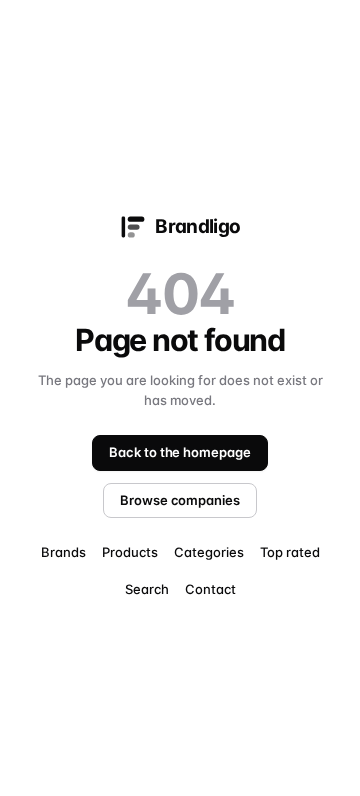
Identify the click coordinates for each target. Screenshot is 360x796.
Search (147, 589)
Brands (63, 552)
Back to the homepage (180, 452)
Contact (210, 589)
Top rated (290, 552)
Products (130, 552)
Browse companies (180, 500)
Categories (209, 552)
